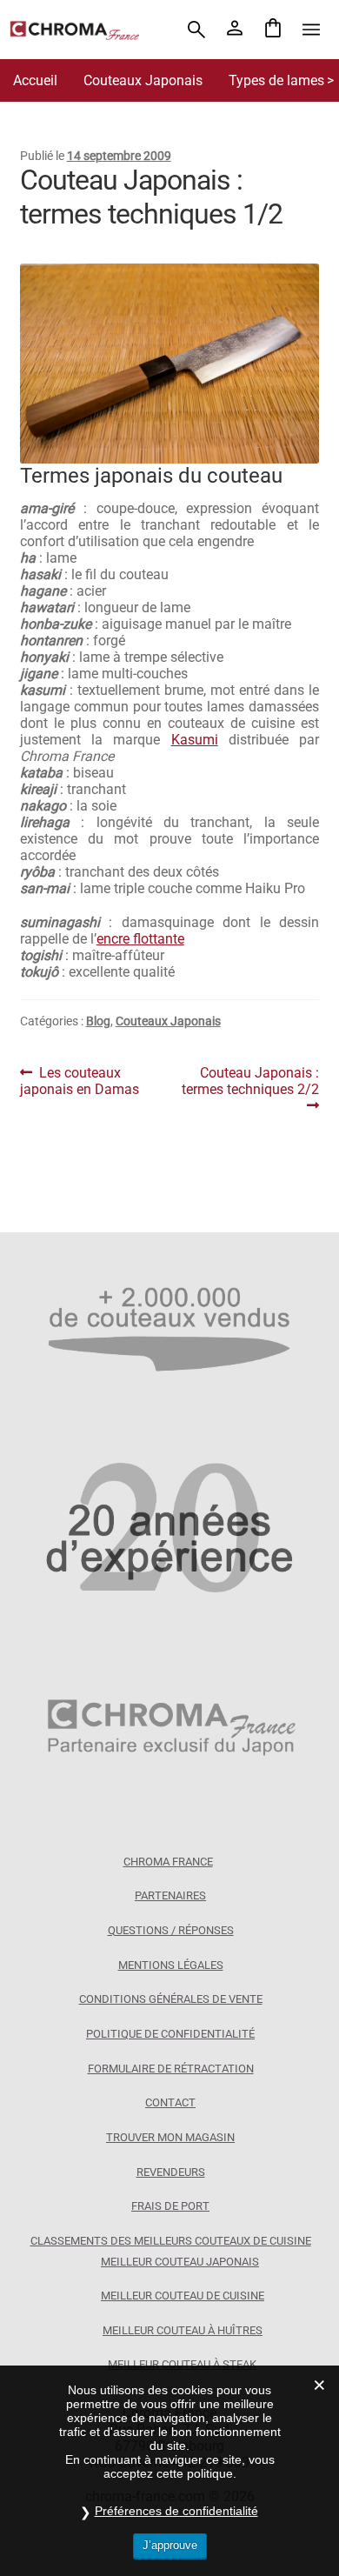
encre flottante (140, 939)
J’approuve (170, 2545)
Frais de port (170, 2206)
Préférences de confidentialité (176, 2511)
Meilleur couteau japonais (180, 2262)
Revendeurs (171, 2172)
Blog (98, 1021)
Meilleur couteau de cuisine (183, 2296)
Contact (170, 2102)
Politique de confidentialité (170, 2034)
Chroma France (168, 1862)
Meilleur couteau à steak (182, 2364)
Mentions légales (171, 1965)
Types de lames (276, 80)
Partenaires (170, 1895)
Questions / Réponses (171, 1930)
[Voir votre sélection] (273, 30)
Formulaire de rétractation (171, 2069)
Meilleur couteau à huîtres (183, 2330)
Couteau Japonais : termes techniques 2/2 (250, 1081)
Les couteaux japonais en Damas (80, 1081)
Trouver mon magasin (170, 2137)
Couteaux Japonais (143, 80)
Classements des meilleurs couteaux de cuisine (171, 2241)
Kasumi (195, 740)
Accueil (35, 80)
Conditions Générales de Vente (171, 1999)
